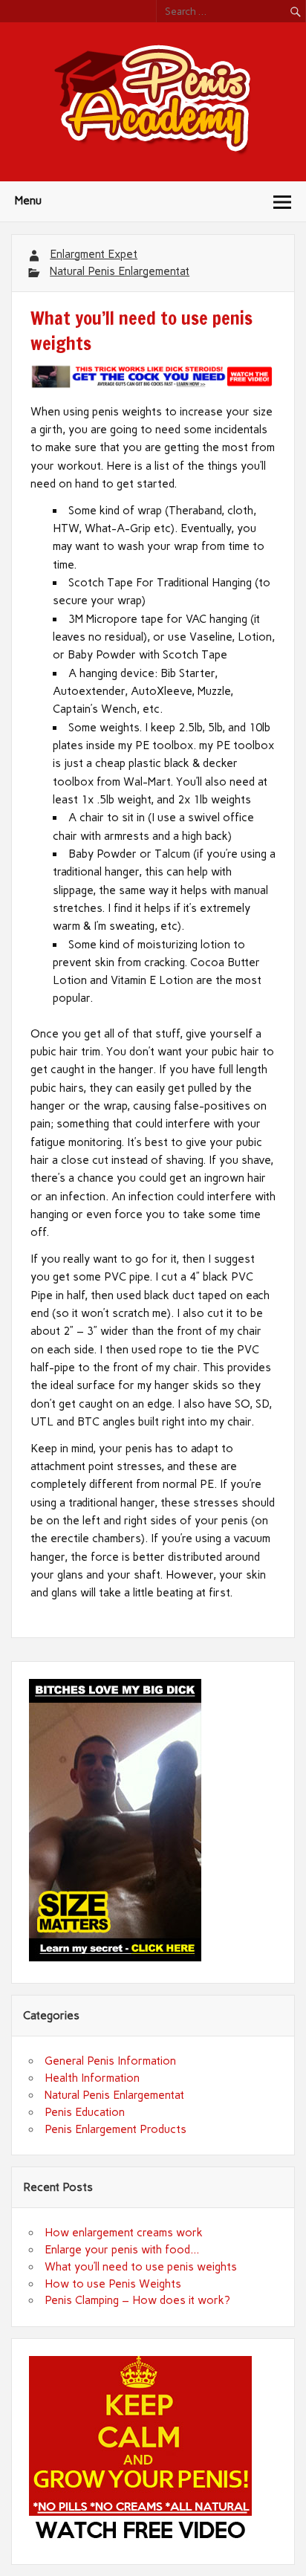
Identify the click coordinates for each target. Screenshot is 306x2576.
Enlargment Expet (94, 254)
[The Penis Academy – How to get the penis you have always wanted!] (153, 152)
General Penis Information (110, 2061)
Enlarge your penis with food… (122, 2250)
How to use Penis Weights (113, 2284)
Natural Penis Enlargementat (120, 271)
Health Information (92, 2078)
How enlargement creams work (124, 2233)
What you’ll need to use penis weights (141, 2267)
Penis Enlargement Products (115, 2129)
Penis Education (85, 2112)
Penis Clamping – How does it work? (137, 2300)
